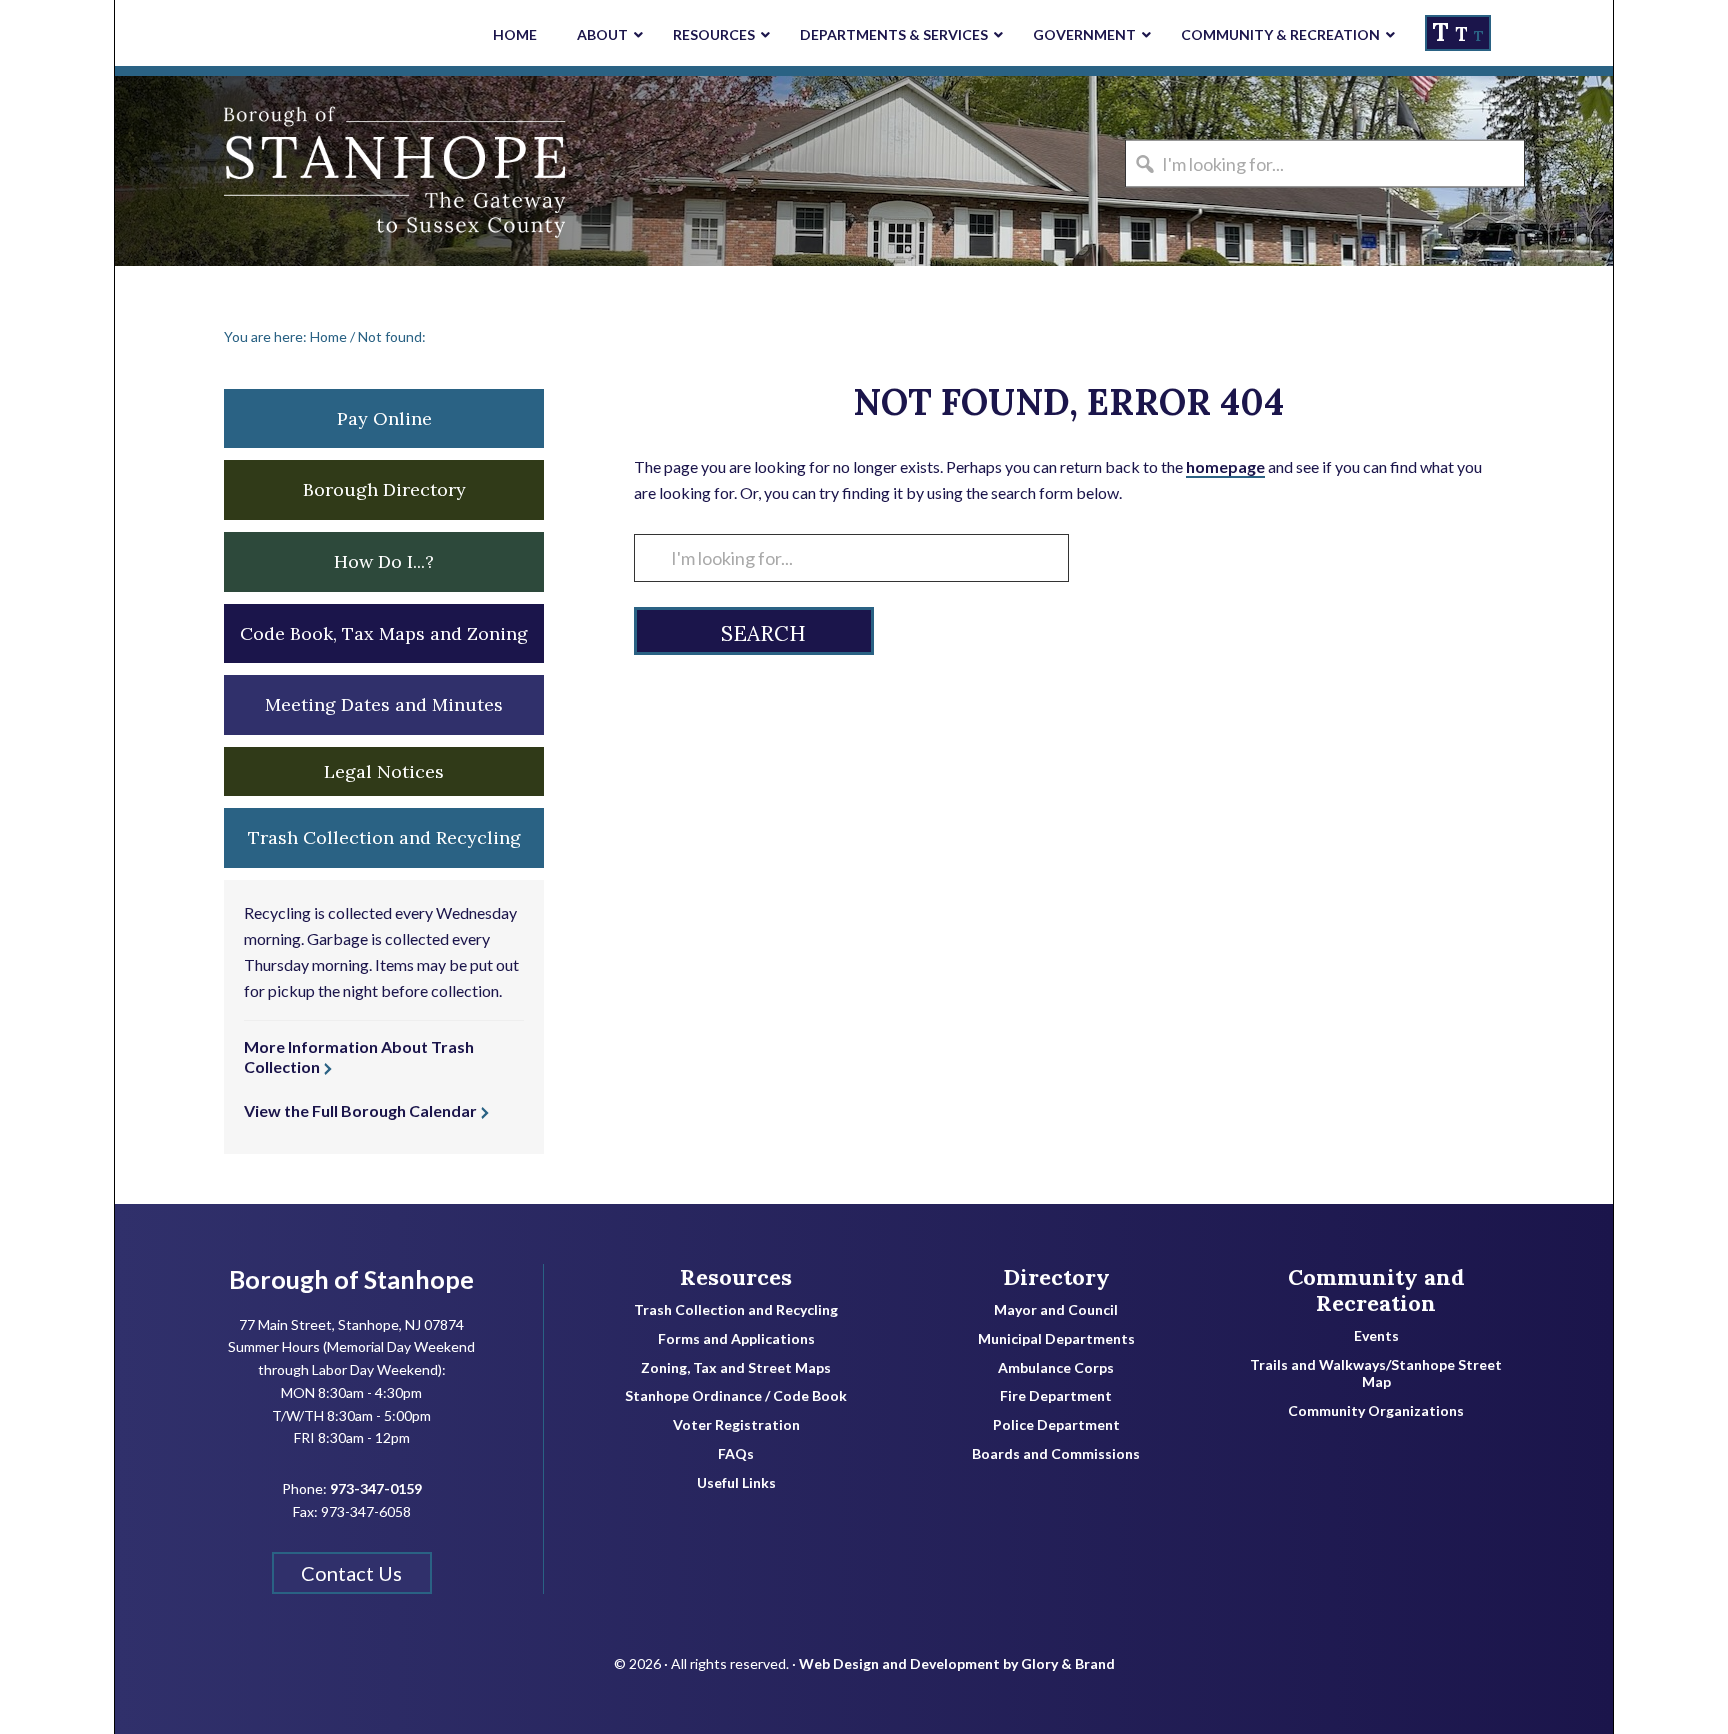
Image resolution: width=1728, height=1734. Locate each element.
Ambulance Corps (1056, 1368)
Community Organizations (1376, 1411)
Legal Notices (384, 771)
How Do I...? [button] (384, 561)
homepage (1225, 466)
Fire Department (1056, 1396)
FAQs (736, 1454)
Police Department (1056, 1425)
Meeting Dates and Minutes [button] (384, 704)
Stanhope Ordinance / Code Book (736, 1396)
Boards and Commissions (1056, 1454)
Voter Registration (736, 1425)
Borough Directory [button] (384, 489)
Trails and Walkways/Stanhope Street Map (1376, 1373)
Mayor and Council (1056, 1310)
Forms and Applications (736, 1339)
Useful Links (736, 1483)
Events (1376, 1336)
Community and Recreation (1376, 1290)
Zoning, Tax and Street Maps (736, 1368)
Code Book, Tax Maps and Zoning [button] (384, 633)
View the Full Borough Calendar (360, 1110)
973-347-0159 (376, 1488)
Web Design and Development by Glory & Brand (957, 1663)
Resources (736, 1277)
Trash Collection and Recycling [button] (384, 837)
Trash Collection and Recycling (736, 1310)
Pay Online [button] (384, 418)
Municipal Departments (1056, 1339)
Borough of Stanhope (265, 171)
